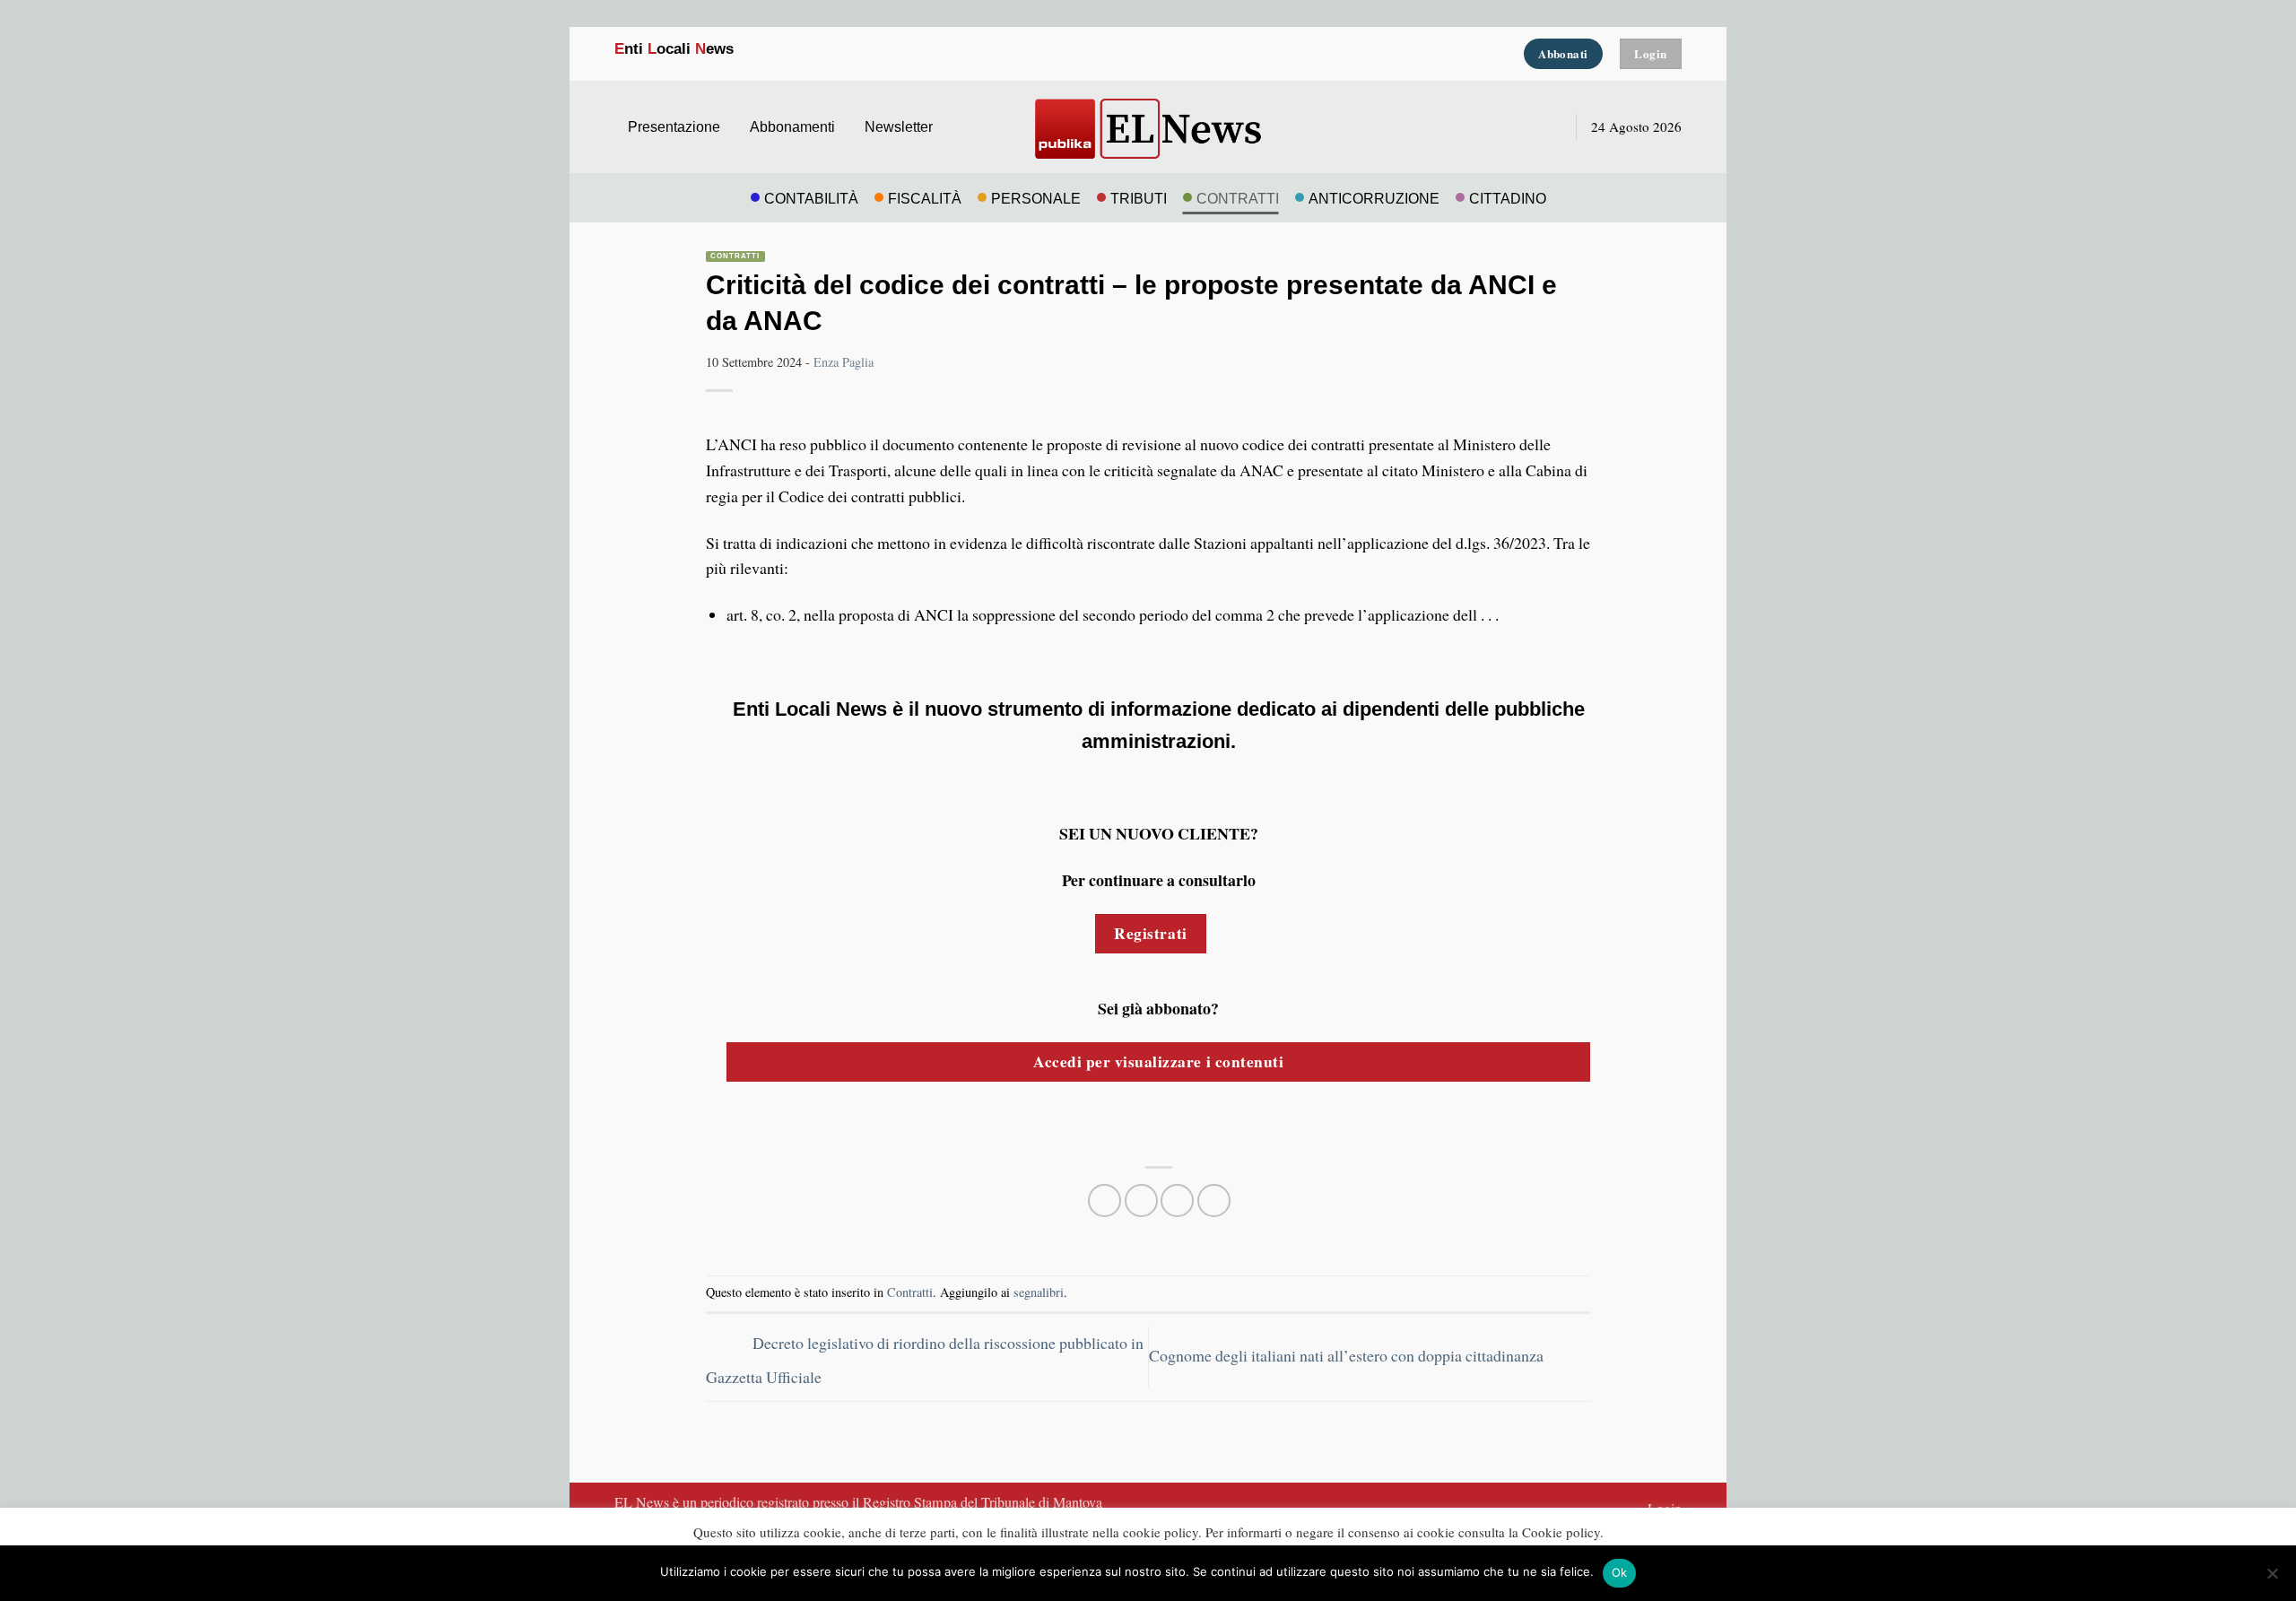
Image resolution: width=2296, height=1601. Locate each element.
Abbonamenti (792, 126)
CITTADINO (1508, 198)
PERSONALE (1036, 198)
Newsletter (899, 126)
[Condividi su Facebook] (1105, 1201)
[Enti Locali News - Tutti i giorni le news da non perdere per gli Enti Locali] (1148, 127)
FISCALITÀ (925, 198)
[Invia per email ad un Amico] (1177, 1201)
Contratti (735, 256)
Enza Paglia (844, 362)
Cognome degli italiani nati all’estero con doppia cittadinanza (1348, 1354)
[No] (2272, 1579)
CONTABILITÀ (811, 198)
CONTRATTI (1238, 198)
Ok (1620, 1572)
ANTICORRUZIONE (1374, 198)
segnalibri (1039, 1292)
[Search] (1545, 127)
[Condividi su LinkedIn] (1214, 1201)
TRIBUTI (1139, 198)
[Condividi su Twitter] (1141, 1201)
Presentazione (674, 126)
